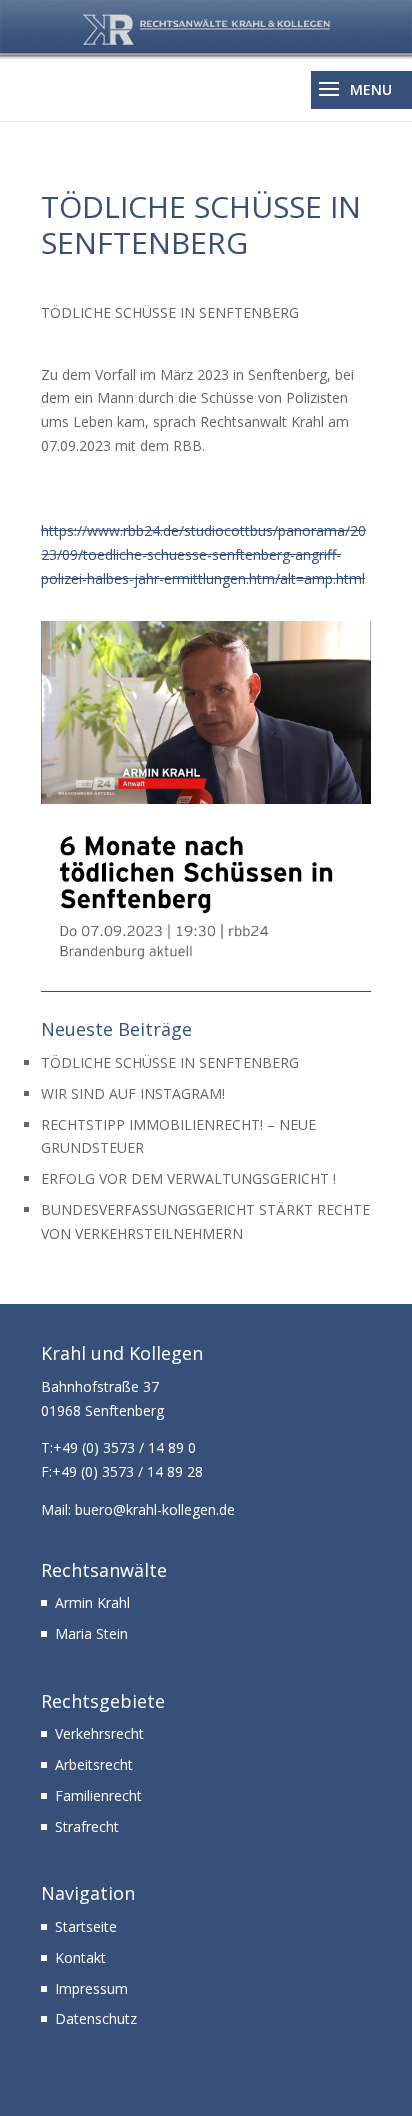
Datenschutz (96, 2018)
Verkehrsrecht (99, 1733)
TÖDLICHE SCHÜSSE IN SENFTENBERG (170, 1062)
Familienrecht (98, 1795)
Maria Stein (91, 1633)
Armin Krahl (92, 1602)
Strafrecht (87, 1826)
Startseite (86, 1926)
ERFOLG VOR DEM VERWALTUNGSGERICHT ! (188, 1178)
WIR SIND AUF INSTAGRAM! (133, 1093)
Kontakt (80, 1957)
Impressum (91, 1988)
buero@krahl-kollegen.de (155, 1509)
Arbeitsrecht (94, 1764)
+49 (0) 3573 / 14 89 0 (124, 1447)
